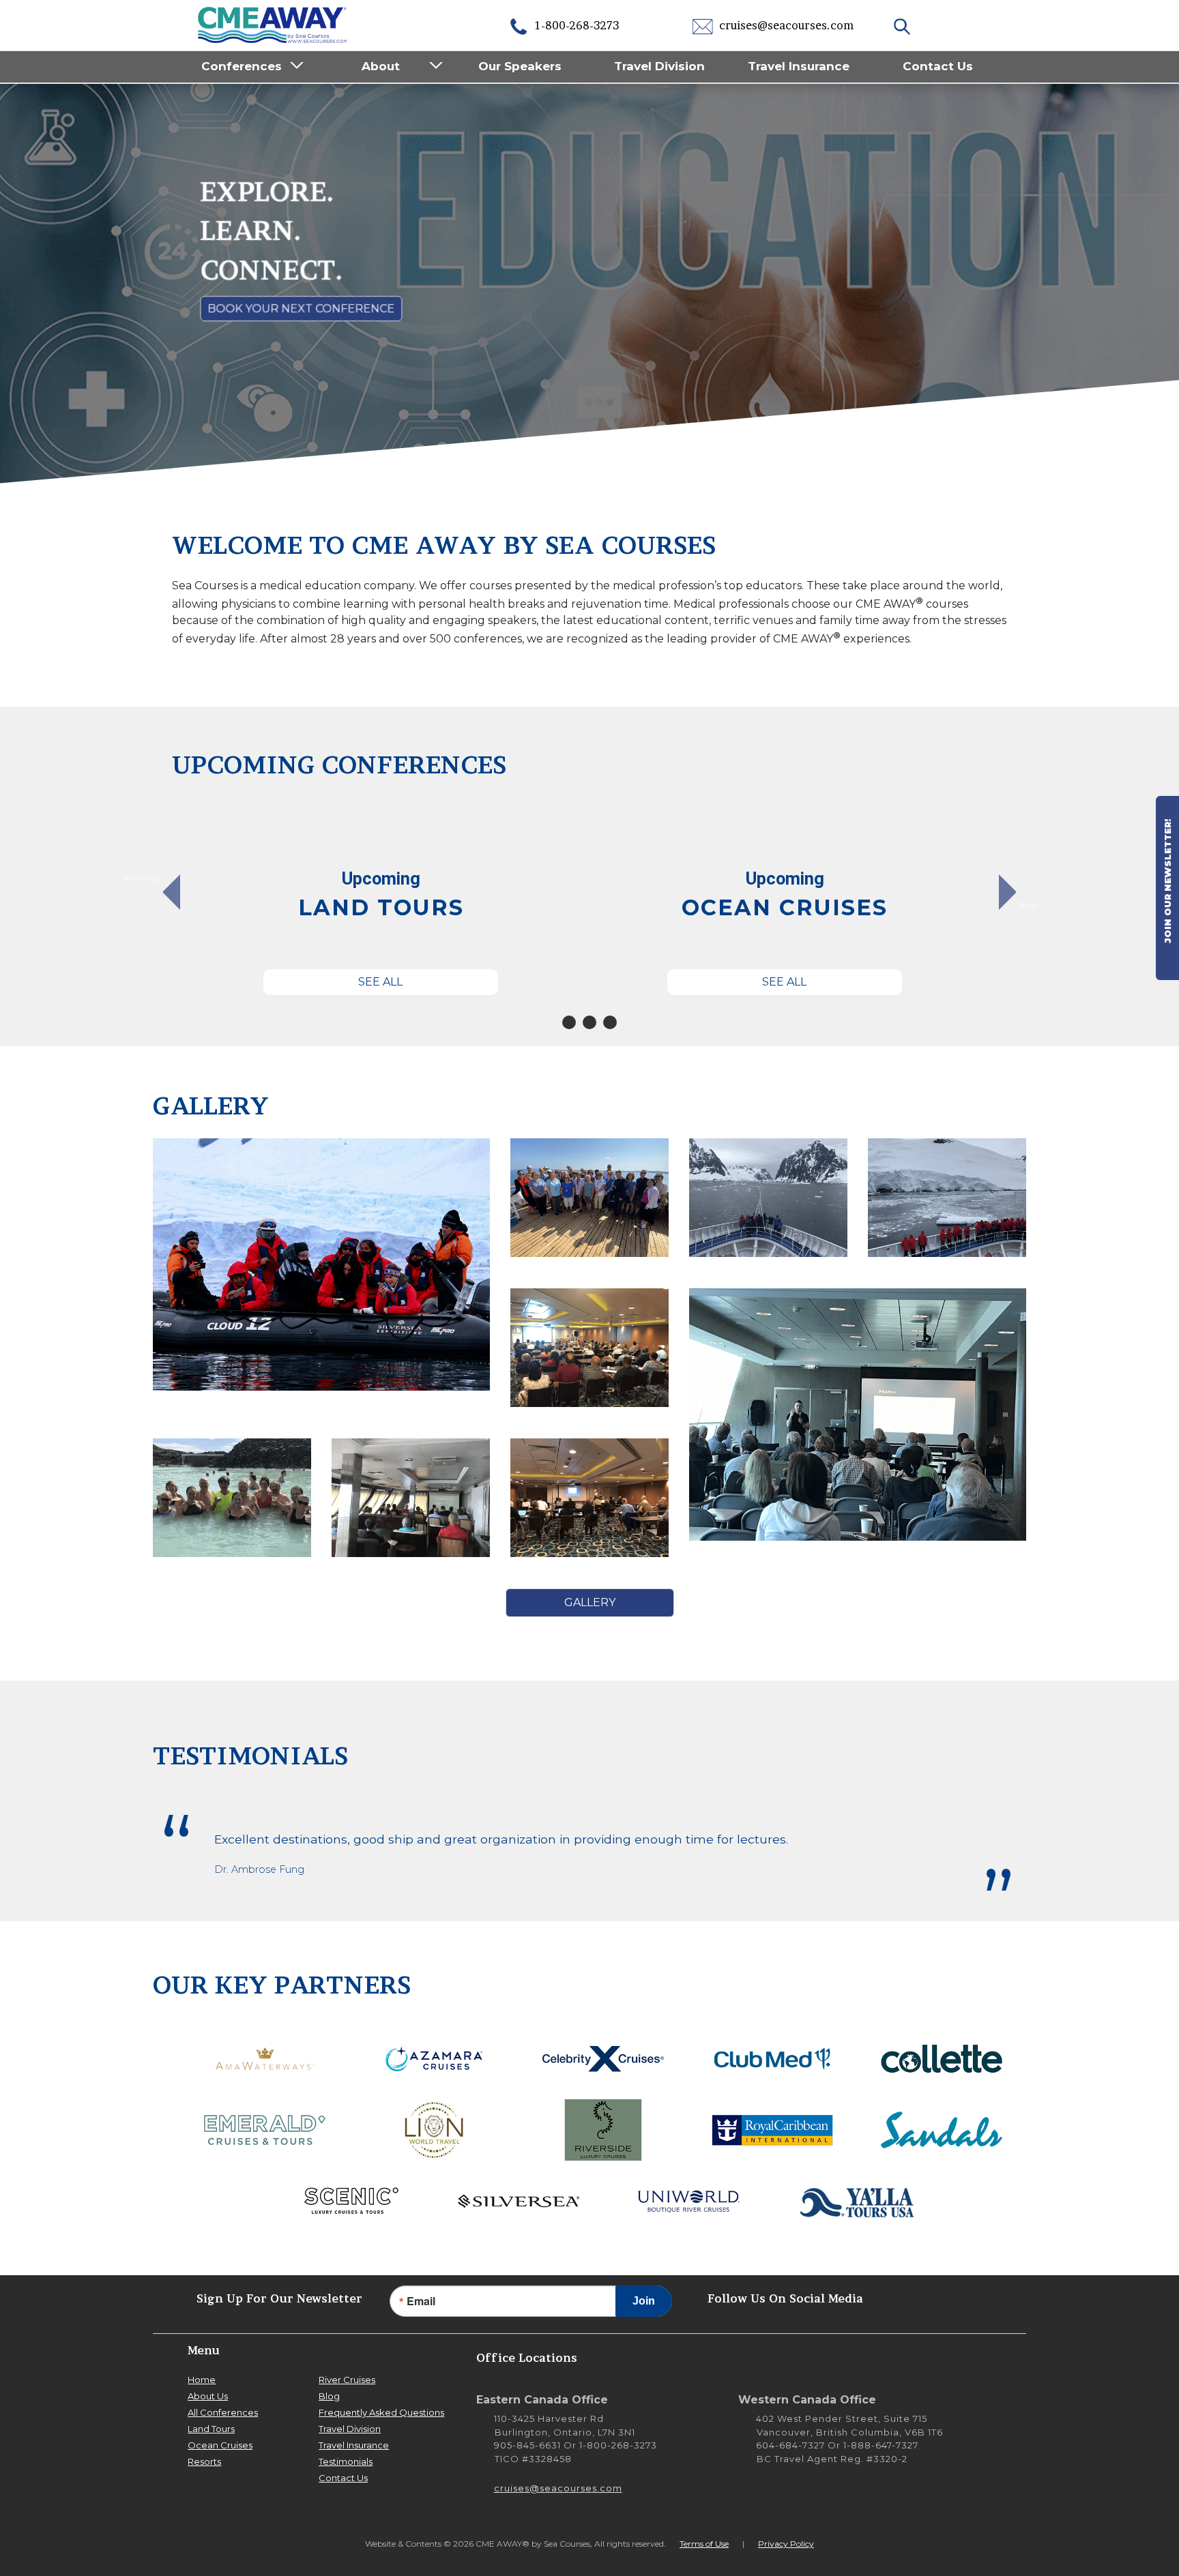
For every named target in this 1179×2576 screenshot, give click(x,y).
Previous (148, 879)
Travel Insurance (799, 66)
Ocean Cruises (220, 2445)
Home (202, 2380)
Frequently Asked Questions (381, 2412)
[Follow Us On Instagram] (920, 2298)
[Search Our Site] (904, 25)
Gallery (590, 1602)
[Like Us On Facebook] (961, 2298)
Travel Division (659, 66)
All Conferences (223, 2412)
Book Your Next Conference (301, 309)
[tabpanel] (381, 900)
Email (421, 2301)
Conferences (242, 66)
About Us (208, 2396)
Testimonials (346, 2461)
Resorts (204, 2461)
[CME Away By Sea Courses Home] (273, 24)
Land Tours (211, 2429)
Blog (329, 2396)
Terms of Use (704, 2544)
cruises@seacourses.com (785, 25)
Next (1029, 905)
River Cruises (347, 2380)
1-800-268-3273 (576, 25)
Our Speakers (520, 66)
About (381, 66)
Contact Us (938, 66)
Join (644, 2301)
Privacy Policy (786, 2544)
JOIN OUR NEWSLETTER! (1167, 883)
